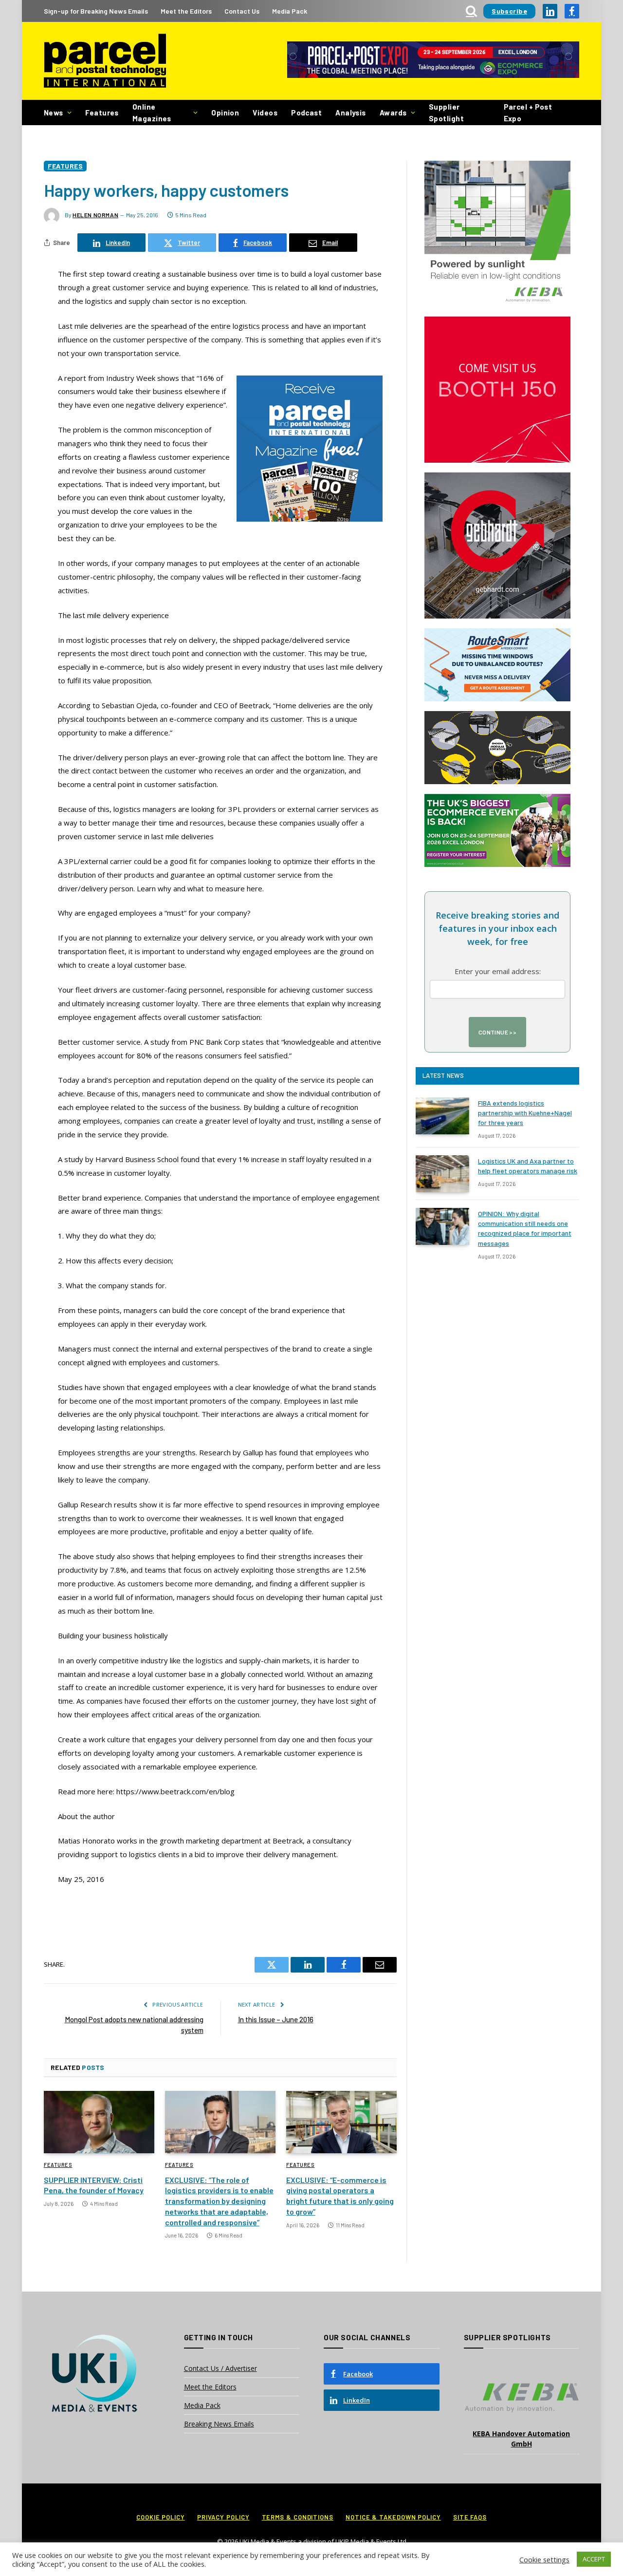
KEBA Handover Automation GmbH (521, 2439)
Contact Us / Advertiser (220, 2368)
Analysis (351, 113)
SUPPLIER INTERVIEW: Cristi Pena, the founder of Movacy (94, 2185)
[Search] (471, 11)
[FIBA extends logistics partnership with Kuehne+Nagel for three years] (442, 1116)
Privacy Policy (223, 2517)
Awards (393, 113)
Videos (265, 113)
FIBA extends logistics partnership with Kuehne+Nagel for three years (525, 1113)
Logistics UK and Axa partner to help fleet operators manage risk (528, 1166)
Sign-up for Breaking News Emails (96, 11)
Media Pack (290, 11)
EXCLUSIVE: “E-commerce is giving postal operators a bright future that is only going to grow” (340, 2196)
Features (102, 113)
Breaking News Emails (219, 2424)
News (54, 113)
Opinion (225, 113)
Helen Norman (95, 215)
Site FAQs (470, 2517)
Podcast (306, 113)
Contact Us (242, 11)
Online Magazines (152, 113)
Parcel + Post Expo (528, 113)
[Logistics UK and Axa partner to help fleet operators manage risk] (442, 1174)
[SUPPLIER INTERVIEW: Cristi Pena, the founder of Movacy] (99, 2122)
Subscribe (509, 11)
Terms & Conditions (298, 2517)
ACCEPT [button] (594, 2559)
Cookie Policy (161, 2517)
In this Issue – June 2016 (276, 2019)
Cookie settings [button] (544, 2559)
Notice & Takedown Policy (393, 2517)
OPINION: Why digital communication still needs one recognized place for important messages (525, 1228)
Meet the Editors (186, 11)
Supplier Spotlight (446, 113)
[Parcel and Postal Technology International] (105, 61)
